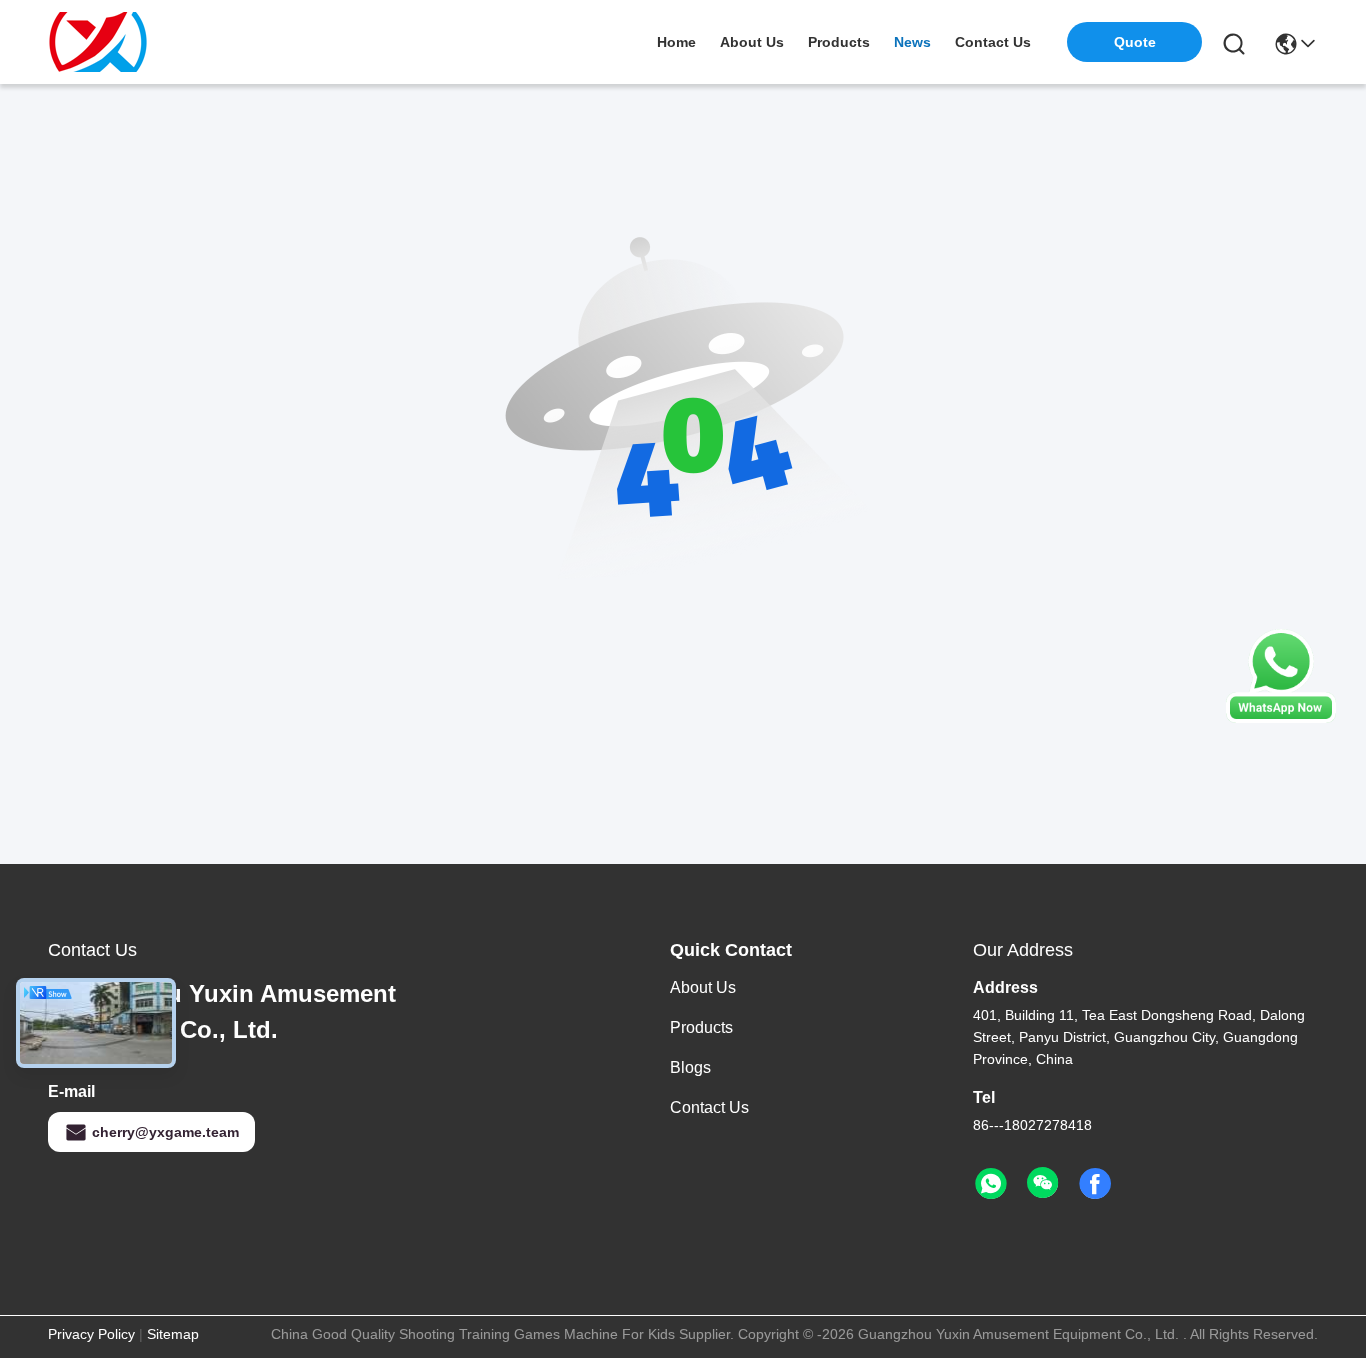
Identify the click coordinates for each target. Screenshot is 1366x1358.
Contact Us (709, 1107)
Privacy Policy (91, 1334)
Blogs (690, 1067)
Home (676, 42)
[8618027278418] (991, 1184)
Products (701, 1027)
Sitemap (173, 1334)
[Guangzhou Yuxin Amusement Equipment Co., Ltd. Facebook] (1095, 1184)
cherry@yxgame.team (165, 1132)
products (839, 42)
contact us (993, 42)
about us (752, 42)
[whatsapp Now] (1281, 718)
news (912, 42)
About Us (703, 987)
